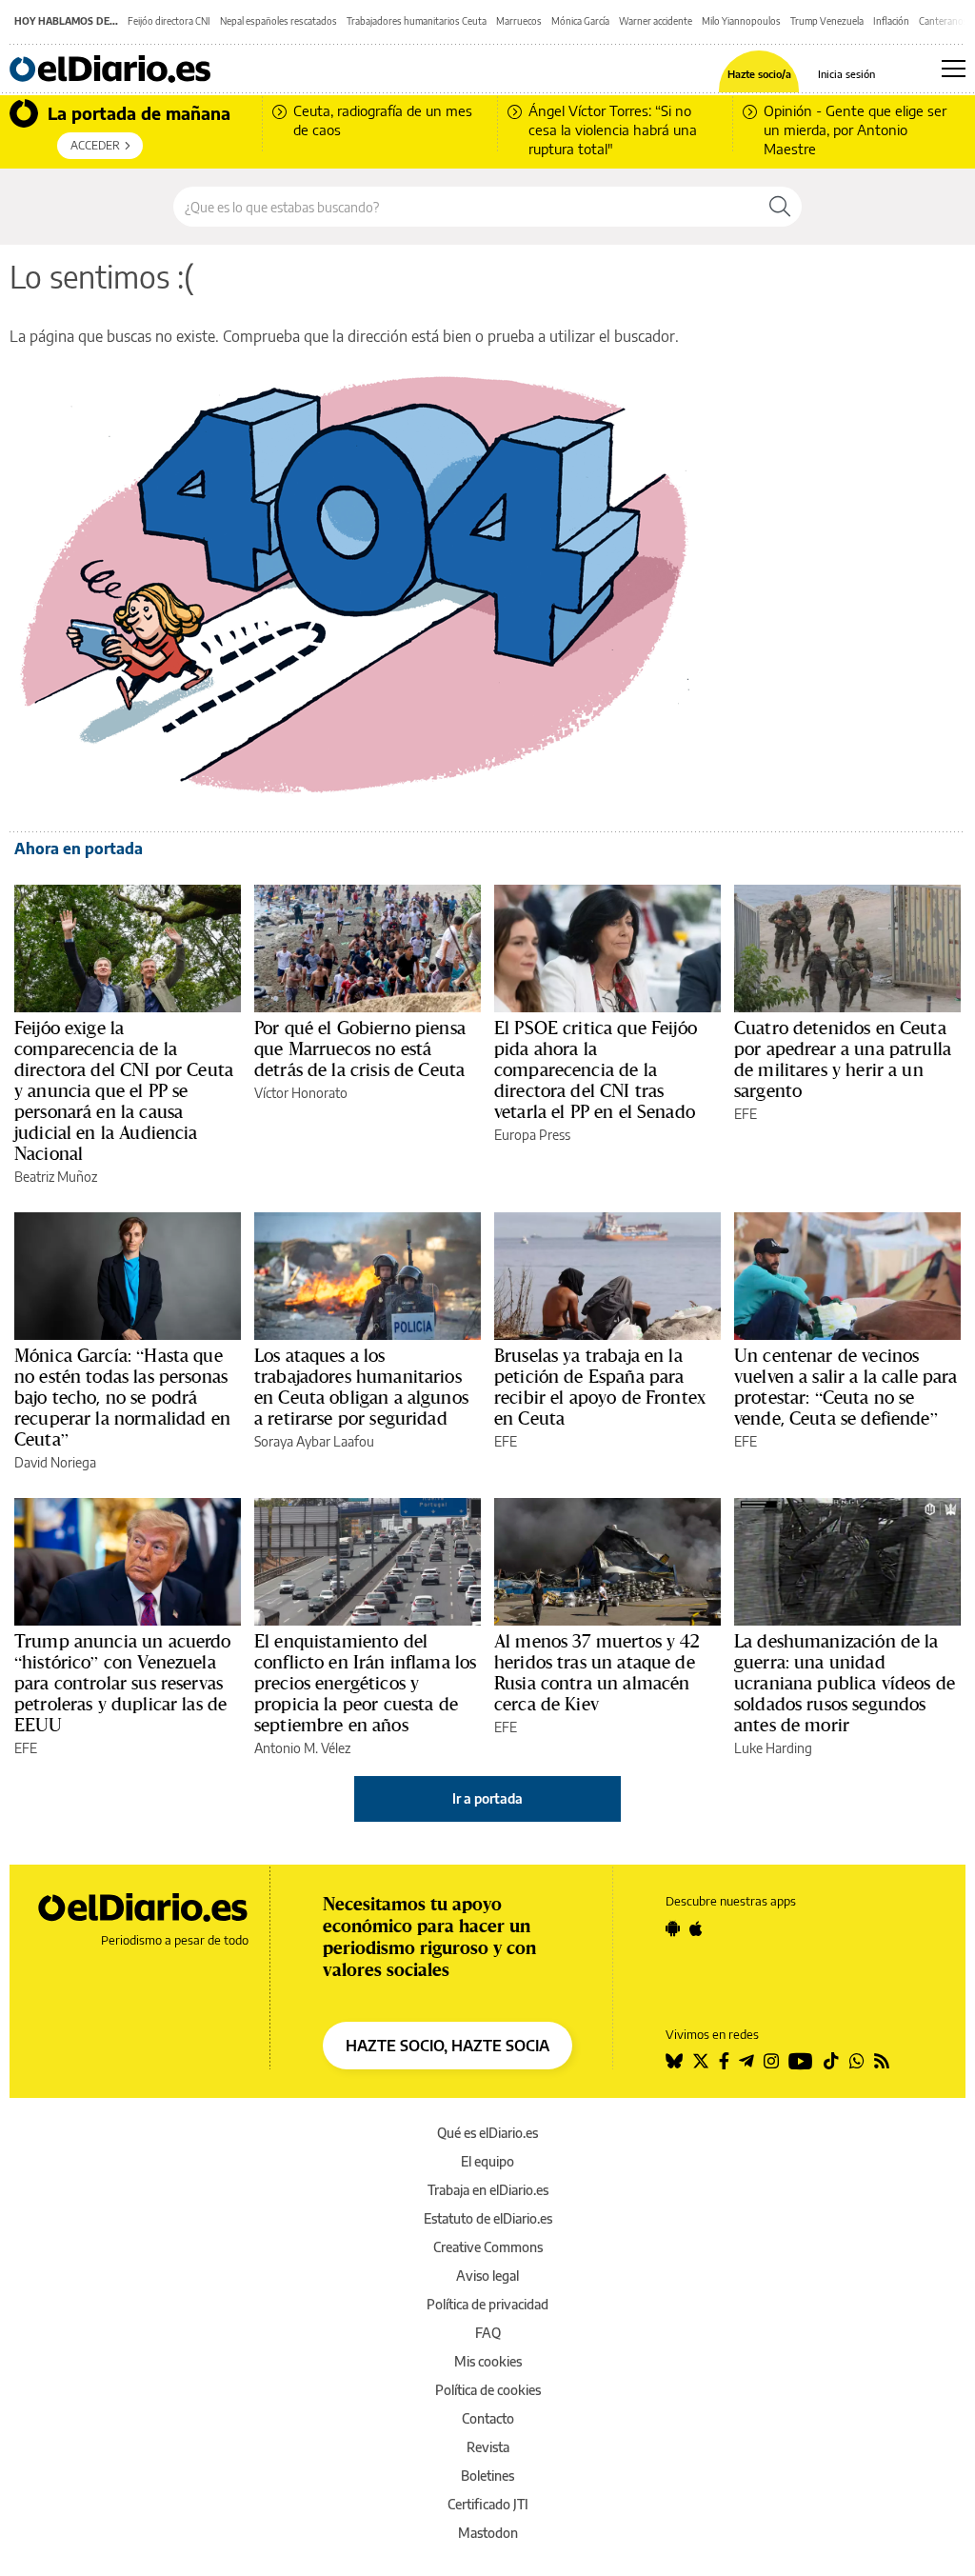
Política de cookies (488, 2390)
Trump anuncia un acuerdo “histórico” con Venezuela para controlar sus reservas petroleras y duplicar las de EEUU (123, 1683)
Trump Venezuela (827, 21)
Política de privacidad (487, 2304)
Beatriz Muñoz (56, 1177)
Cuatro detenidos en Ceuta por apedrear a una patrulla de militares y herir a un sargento (843, 1059)
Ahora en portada (79, 849)
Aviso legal (487, 2276)
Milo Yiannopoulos (741, 21)
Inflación (891, 21)
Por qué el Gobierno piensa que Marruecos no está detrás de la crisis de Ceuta (360, 1048)
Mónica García (580, 21)
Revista (488, 2447)
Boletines (487, 2476)
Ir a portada (487, 1798)
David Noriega (55, 1462)
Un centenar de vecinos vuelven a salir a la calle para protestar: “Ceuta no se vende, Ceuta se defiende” (846, 1387)
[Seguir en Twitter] (701, 2061)
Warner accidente (656, 21)
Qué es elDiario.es (487, 2133)
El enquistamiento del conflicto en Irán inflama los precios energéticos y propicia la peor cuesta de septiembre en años (365, 1683)
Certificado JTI (488, 2504)
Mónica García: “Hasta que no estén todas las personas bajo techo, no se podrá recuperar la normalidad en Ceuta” (122, 1397)
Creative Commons (488, 2247)
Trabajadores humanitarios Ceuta (417, 21)
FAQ (488, 2333)
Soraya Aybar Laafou (314, 1441)
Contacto (488, 2418)
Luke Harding (773, 1748)
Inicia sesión (846, 74)
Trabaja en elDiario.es (488, 2190)
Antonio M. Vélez (302, 1748)
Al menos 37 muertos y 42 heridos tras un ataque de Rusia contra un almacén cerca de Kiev (597, 1672)
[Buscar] (780, 207)
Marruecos (519, 21)
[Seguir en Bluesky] (674, 2061)
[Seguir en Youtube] (801, 2061)
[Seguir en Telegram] (746, 2061)
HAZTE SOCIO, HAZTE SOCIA (448, 2046)
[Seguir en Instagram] (771, 2061)
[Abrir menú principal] (954, 69)
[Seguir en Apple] (696, 1928)
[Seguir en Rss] (882, 2061)
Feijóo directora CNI (169, 21)
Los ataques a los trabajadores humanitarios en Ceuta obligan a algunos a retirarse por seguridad (361, 1387)
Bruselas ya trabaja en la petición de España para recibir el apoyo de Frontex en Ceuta (600, 1387)
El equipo (487, 2161)
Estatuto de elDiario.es (488, 2218)
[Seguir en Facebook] (724, 2061)
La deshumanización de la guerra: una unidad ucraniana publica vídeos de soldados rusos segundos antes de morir (845, 1683)
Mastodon (488, 2533)
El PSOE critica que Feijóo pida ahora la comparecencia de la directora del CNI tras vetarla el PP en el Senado (596, 1069)
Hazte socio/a (759, 74)
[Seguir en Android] (673, 1928)
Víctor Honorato (301, 1093)
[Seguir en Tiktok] (831, 2061)
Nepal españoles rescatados (279, 21)
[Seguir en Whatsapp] (857, 2061)
